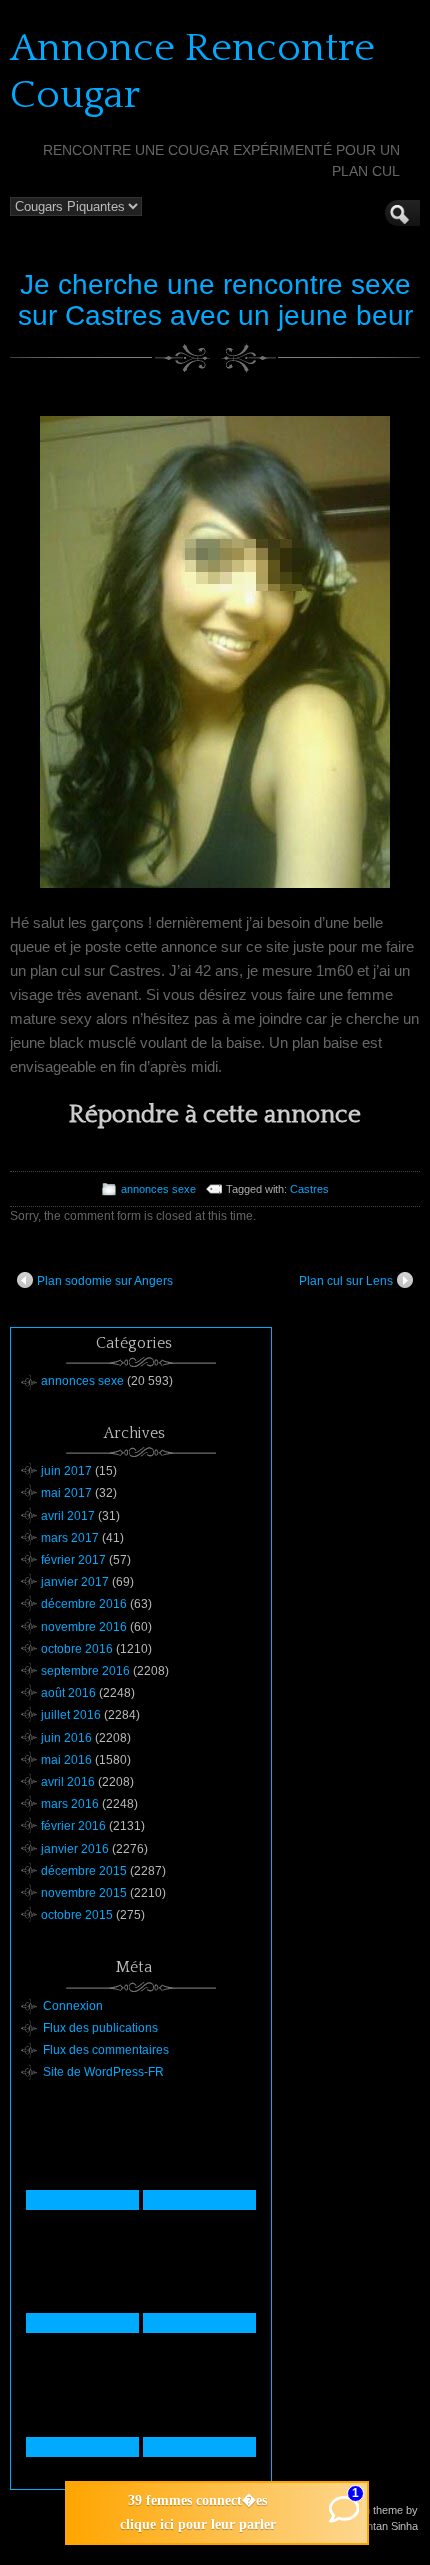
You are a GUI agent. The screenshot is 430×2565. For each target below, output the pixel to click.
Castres (309, 1189)
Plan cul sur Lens (346, 1281)
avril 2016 (68, 1782)
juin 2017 (66, 1471)
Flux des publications (100, 2028)
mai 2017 (66, 1493)
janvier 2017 (75, 1582)
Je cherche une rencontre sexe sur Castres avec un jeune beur (215, 300)
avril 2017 (68, 1516)
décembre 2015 (84, 1871)
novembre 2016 (84, 1627)
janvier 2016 (75, 1849)
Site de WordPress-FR (103, 2072)
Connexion (73, 2006)
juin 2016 (66, 1738)
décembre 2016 (84, 1604)
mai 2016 (66, 1760)
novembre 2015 (84, 1893)
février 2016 (73, 1826)
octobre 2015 (77, 1915)
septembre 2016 (85, 1671)
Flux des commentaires (106, 2050)
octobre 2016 (77, 1649)
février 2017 (73, 1560)
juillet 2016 (71, 1715)
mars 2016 (70, 1804)
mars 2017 (70, 1538)
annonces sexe (158, 1189)
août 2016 (68, 1693)
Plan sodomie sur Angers (105, 1281)
